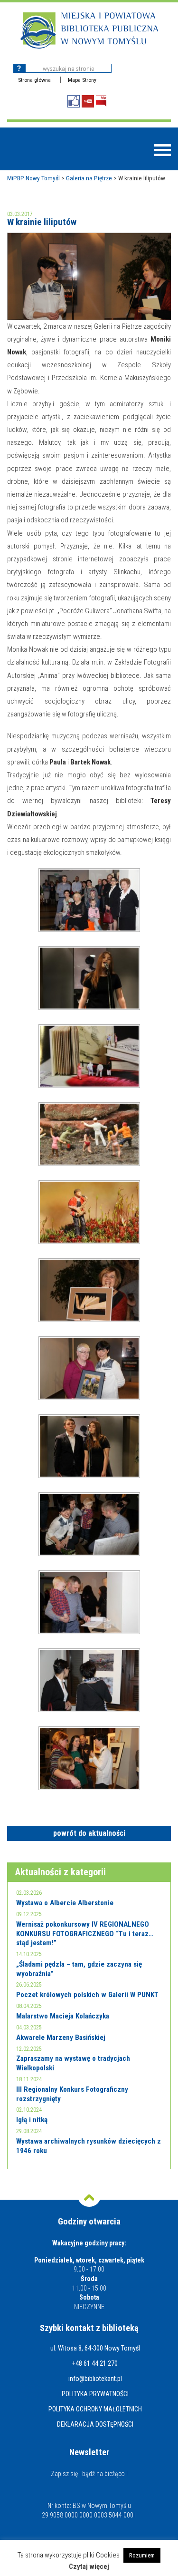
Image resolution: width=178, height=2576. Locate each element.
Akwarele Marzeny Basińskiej (61, 2037)
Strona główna (34, 80)
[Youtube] (88, 101)
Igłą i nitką (32, 2120)
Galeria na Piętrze (89, 178)
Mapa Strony (82, 80)
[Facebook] (74, 101)
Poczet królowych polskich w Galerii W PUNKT (87, 1995)
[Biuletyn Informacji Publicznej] (101, 101)
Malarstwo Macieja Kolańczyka (63, 2016)
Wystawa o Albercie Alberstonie (65, 1903)
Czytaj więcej (89, 2567)
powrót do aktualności (89, 1833)
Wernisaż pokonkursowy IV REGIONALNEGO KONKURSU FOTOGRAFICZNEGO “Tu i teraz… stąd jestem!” (85, 1934)
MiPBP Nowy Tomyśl (33, 178)
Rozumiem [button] (142, 2555)
